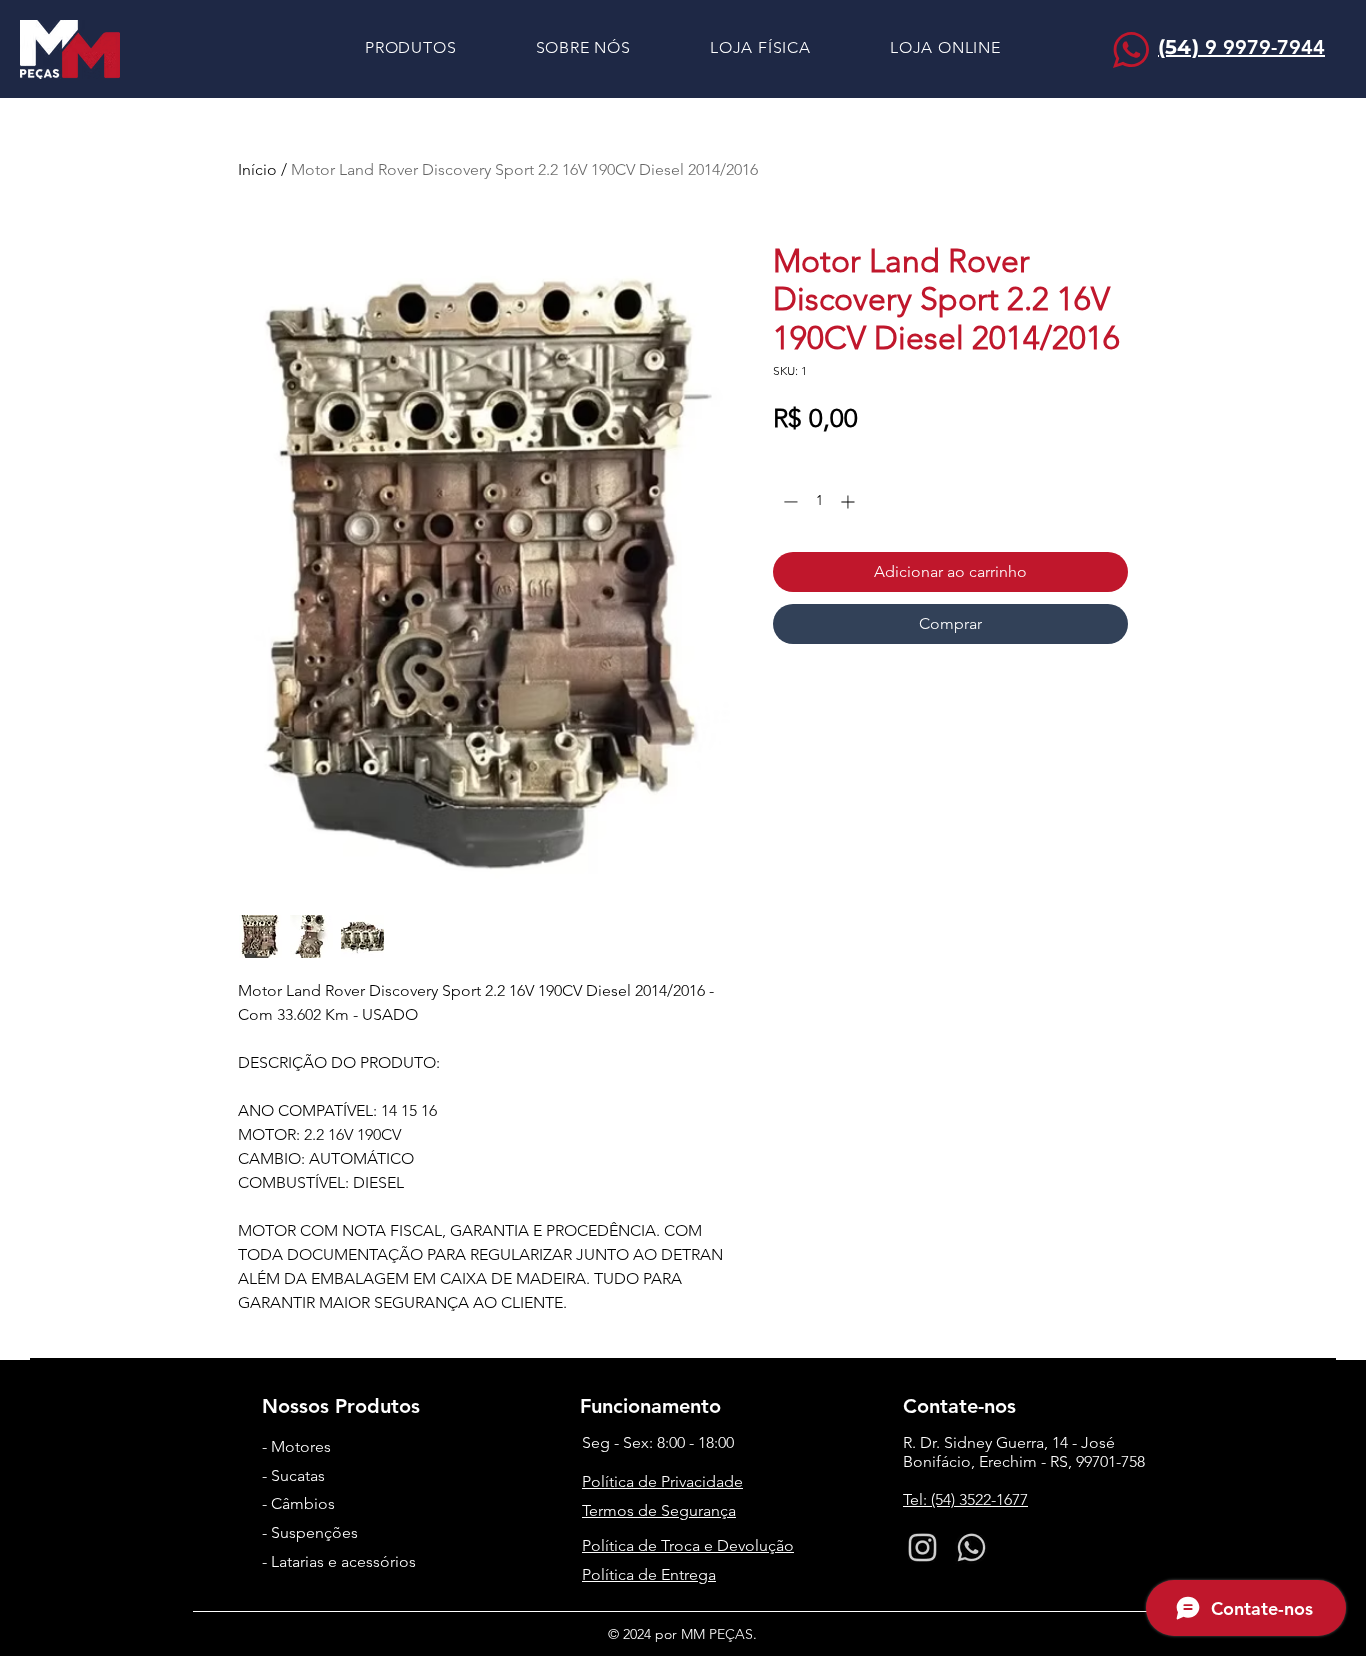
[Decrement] (788, 501)
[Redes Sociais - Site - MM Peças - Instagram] (922, 1547)
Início (257, 169)
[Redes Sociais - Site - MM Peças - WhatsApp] (971, 1547)
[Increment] (849, 501)
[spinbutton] (819, 501)
